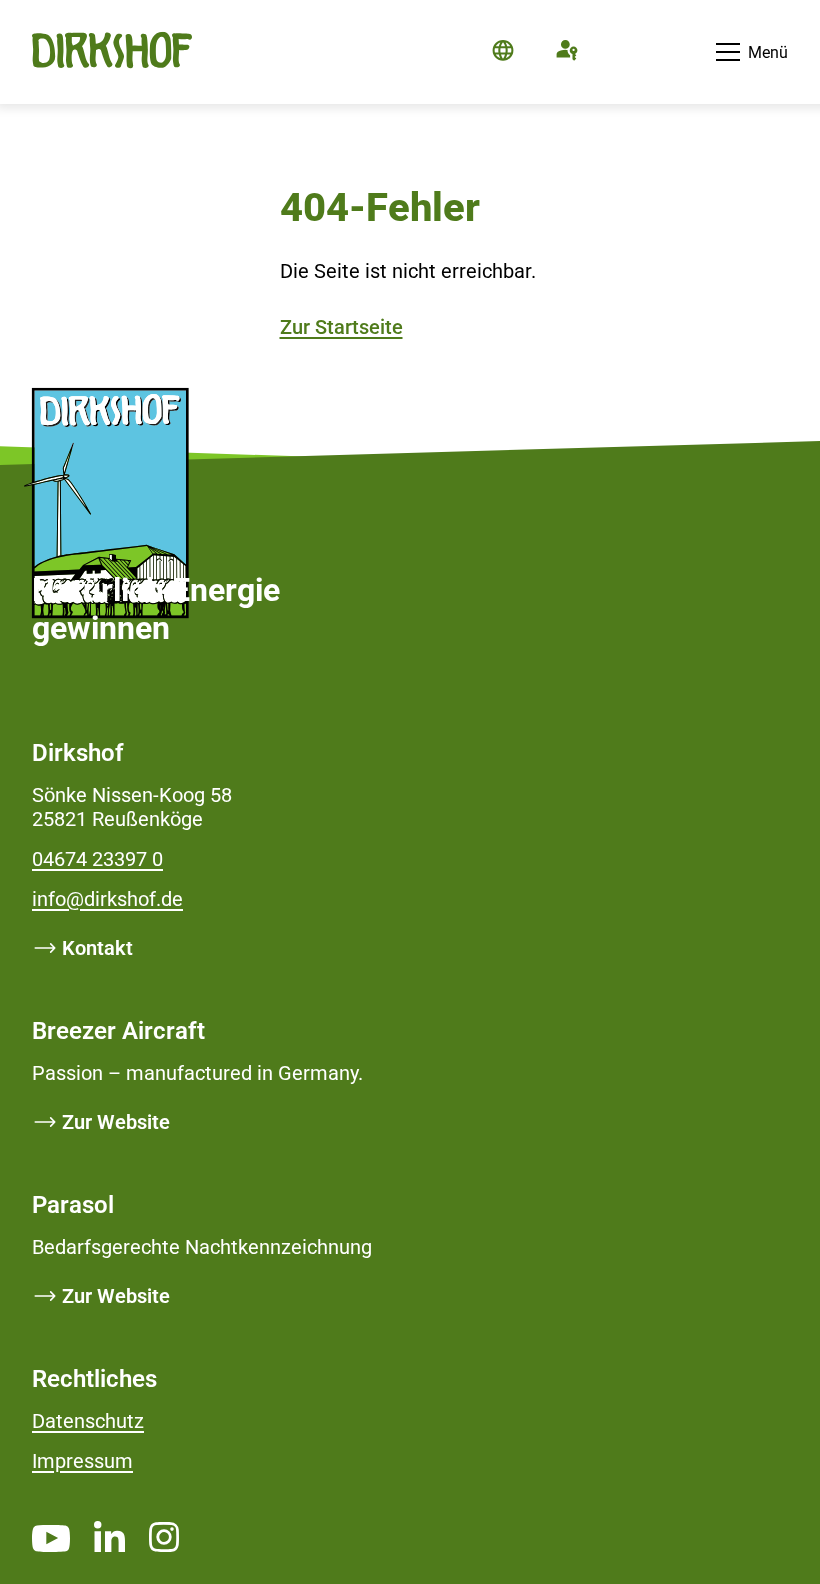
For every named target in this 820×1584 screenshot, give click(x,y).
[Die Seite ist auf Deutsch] (503, 52)
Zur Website (116, 1122)
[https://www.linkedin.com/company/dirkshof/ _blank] (109, 1536)
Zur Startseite (341, 327)
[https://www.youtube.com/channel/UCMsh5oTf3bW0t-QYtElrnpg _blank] (51, 1538)
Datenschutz (88, 1421)
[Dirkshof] (112, 70)
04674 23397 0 (97, 859)
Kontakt (97, 948)
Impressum (82, 1461)
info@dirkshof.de (107, 899)
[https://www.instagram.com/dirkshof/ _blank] (164, 1536)
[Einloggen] (567, 52)
